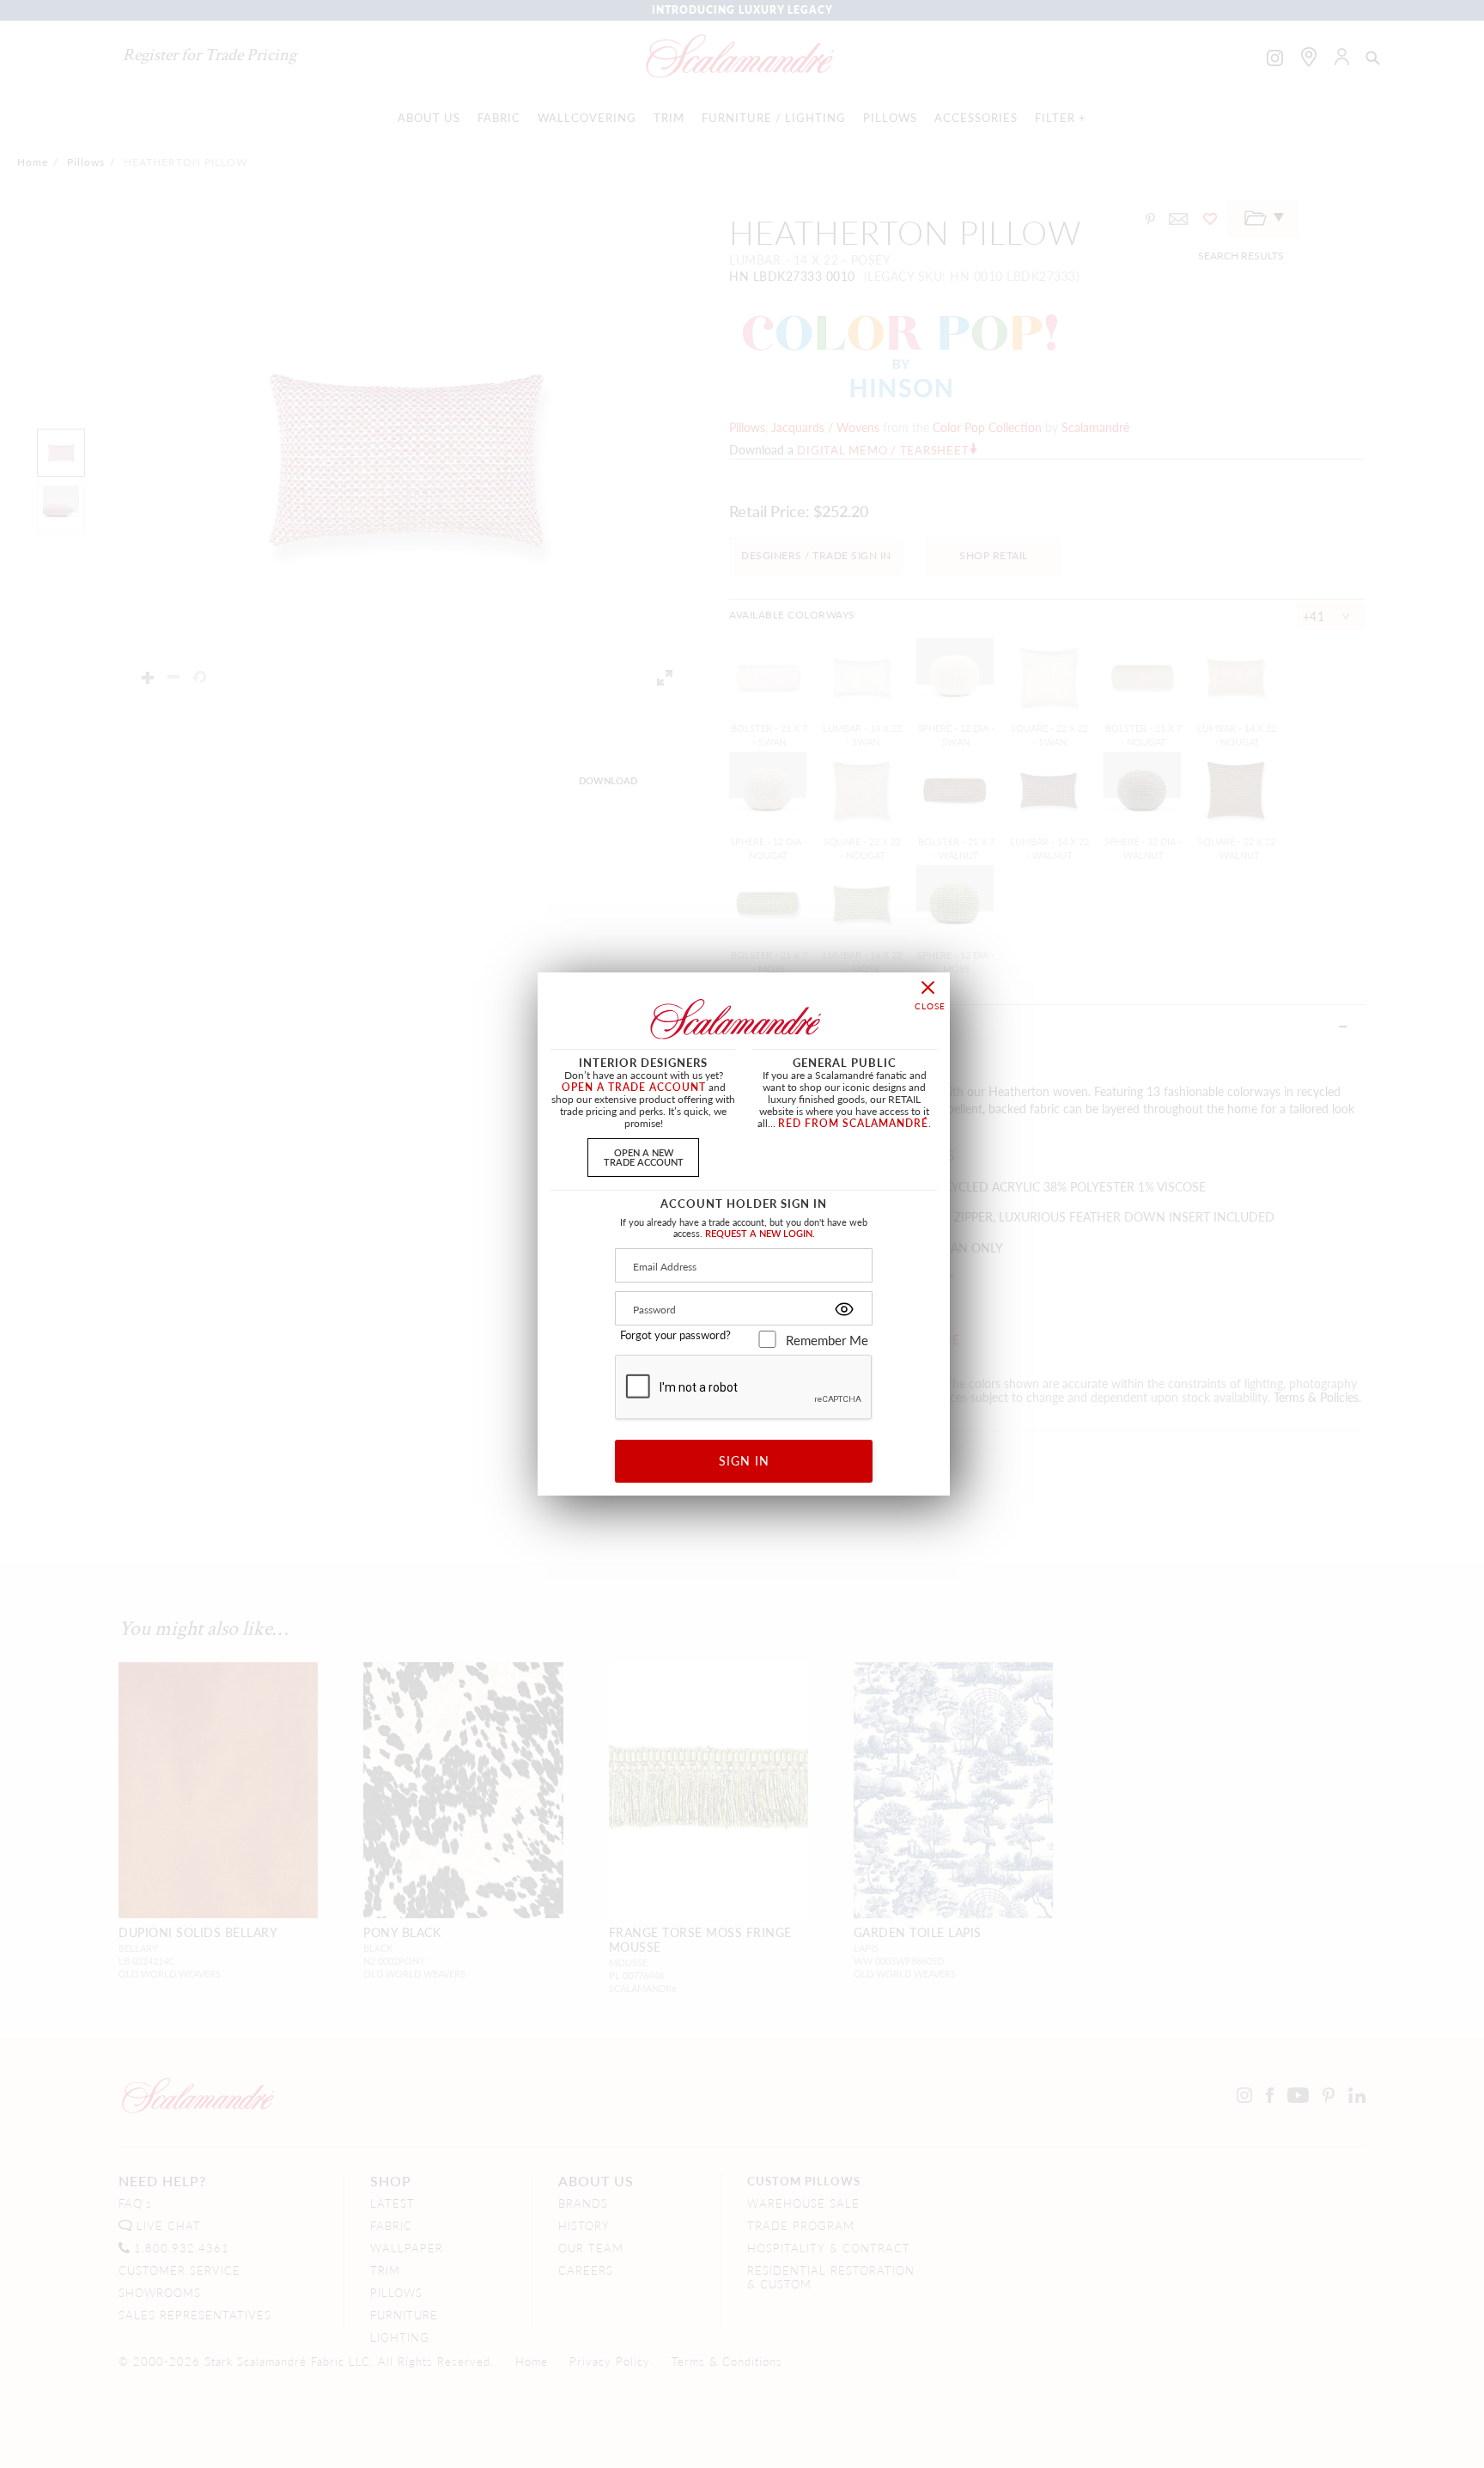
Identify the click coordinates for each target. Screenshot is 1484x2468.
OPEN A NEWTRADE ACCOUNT (644, 1157)
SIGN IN (744, 1460)
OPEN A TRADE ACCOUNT (634, 1087)
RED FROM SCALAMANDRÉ (853, 1123)
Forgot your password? (675, 1335)
